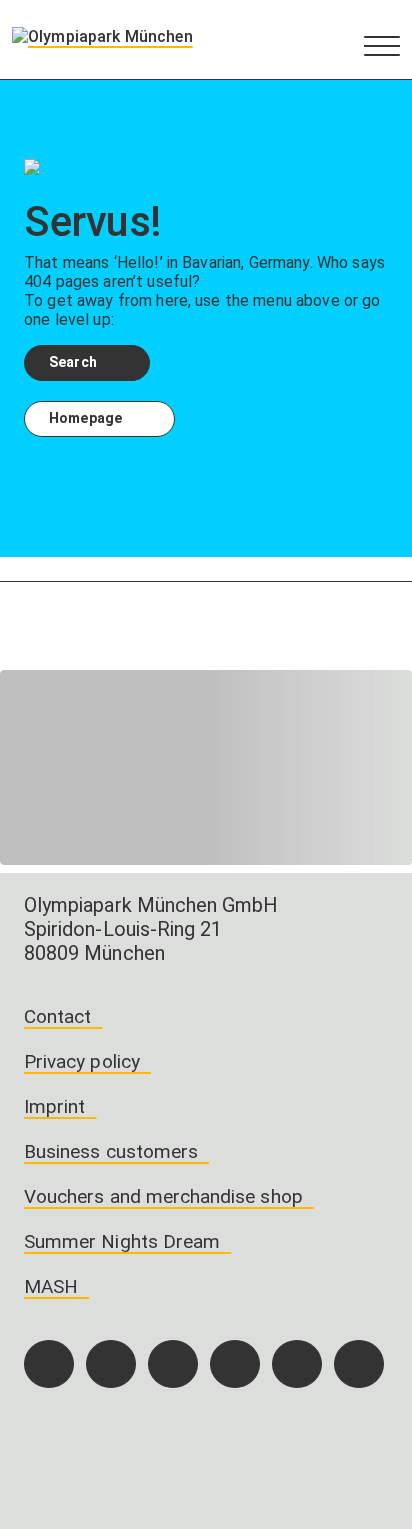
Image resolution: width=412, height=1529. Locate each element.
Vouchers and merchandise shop (163, 1196)
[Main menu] (382, 45)
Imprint (54, 1106)
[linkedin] (297, 1364)
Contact (57, 1016)
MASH (51, 1286)
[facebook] (49, 1364)
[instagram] (111, 1364)
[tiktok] (173, 1364)
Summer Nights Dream (122, 1241)
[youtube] (359, 1364)
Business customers (111, 1151)
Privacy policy (82, 1061)
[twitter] (235, 1364)
